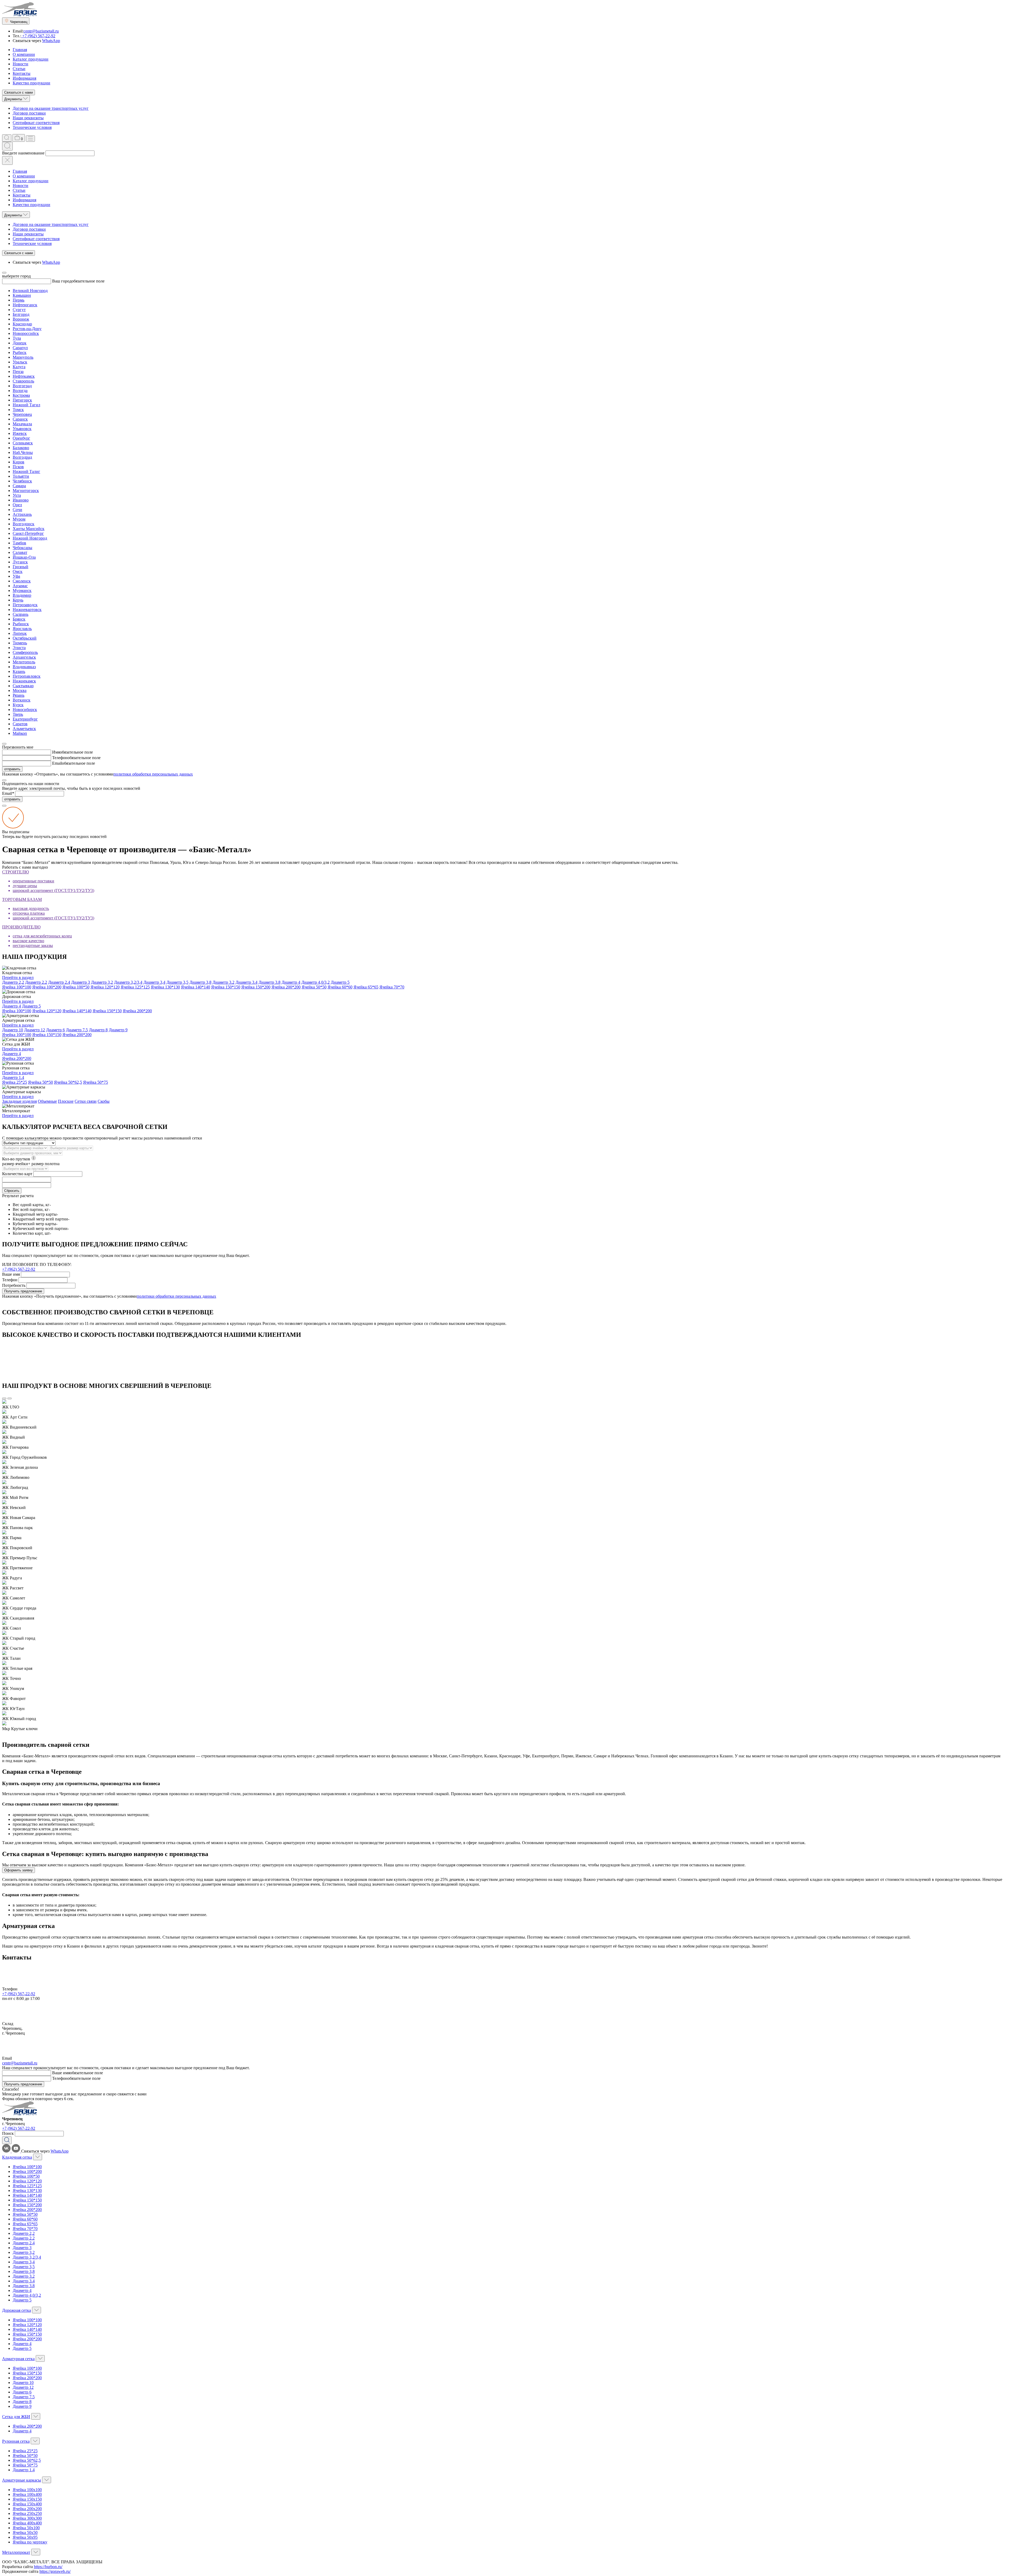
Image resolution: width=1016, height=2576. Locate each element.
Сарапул (20, 348)
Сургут (19, 310)
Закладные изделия (19, 1101)
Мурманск (22, 591)
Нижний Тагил (26, 405)
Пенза (18, 371)
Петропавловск (27, 676)
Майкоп (20, 733)
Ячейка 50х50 (25, 2532)
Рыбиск (20, 352)
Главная (20, 50)
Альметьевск (24, 729)
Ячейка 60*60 (340, 987)
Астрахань (22, 514)
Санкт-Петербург (28, 533)
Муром (19, 519)
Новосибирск (25, 710)
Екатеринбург (25, 719)
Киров (19, 462)
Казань (19, 671)
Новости (21, 64)
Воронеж (21, 319)
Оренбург (21, 438)
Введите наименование (23, 153)
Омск (18, 571)
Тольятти (21, 476)
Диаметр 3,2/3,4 (128, 982)
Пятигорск (22, 400)
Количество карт (17, 1174)
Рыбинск (21, 624)
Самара (19, 486)
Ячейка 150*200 (256, 987)
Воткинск (22, 700)
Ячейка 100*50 (76, 987)
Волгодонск (24, 524)
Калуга (19, 367)
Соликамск (23, 443)
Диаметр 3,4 (154, 982)
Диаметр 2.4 (59, 982)
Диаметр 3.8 (269, 982)
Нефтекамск (24, 376)
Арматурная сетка (18, 2359)
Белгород (21, 314)
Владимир (22, 595)
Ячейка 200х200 (27, 2509)
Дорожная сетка (17, 2310)
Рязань (19, 695)
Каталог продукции (31, 59)
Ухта (17, 495)
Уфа (16, 576)
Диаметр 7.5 (77, 1030)
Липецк (20, 633)
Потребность (14, 1285)
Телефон (60, 758)
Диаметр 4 (291, 982)
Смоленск (22, 581)
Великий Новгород (30, 291)
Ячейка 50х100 (26, 2528)
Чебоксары (22, 548)
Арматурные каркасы (22, 2480)
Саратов (20, 724)
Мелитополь (24, 662)
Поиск (8, 2133)
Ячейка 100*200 (47, 987)
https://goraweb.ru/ (55, 2571)
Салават (20, 552)
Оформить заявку (19, 1870)
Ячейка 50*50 (314, 987)
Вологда (20, 391)
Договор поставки (29, 113)
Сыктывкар (23, 686)
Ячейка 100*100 (17, 987)
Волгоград (22, 386)
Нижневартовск (27, 610)
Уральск (20, 362)
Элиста (19, 648)
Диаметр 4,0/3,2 (316, 982)
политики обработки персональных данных (153, 774)
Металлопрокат (16, 2552)
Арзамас (20, 586)
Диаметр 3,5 (177, 982)
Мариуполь (23, 357)
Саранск (20, 419)
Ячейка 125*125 (135, 987)
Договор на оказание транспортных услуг (51, 108)
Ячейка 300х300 (27, 2518)
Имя (56, 752)
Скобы (104, 1101)
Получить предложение (23, 1291)
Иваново (21, 500)
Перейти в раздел (18, 977)
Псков (18, 467)
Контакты (22, 73)
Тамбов (19, 543)
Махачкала (22, 424)
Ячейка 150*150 (226, 987)
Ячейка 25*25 (15, 1082)
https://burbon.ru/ (48, 2567)
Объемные (47, 1101)
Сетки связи (86, 1101)
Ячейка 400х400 (27, 2523)
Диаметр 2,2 (13, 982)
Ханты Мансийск (29, 529)
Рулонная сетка (16, 2441)
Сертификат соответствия (36, 123)
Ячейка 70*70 (392, 987)
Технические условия (32, 127)
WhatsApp (51, 41)
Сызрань (21, 614)
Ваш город (62, 281)
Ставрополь (23, 381)
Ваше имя (11, 1274)
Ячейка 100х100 (27, 2490)
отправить (12, 769)
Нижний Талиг (26, 471)
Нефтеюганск (25, 305)
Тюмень (20, 643)
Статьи (19, 69)
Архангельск (24, 657)
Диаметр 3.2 (223, 982)
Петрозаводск (25, 605)
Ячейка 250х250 (27, 2513)
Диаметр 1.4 (13, 1077)
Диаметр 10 (13, 1030)
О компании (24, 54)
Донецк (20, 343)
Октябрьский (25, 638)
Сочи (17, 510)
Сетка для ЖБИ (16, 2417)
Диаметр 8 (98, 1030)
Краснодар (22, 324)
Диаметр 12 (35, 1030)
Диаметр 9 (118, 1030)
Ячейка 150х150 (27, 2499)
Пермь (19, 300)
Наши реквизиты (28, 118)
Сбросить (12, 1191)
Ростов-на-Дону (27, 329)
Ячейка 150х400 (27, 2504)
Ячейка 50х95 (25, 2537)
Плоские (66, 1101)
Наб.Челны (23, 452)
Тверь (18, 714)
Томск (18, 410)
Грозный (21, 567)
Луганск (20, 562)
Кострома (21, 395)
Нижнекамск (24, 681)
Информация (24, 78)
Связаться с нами (19, 92)
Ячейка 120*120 (105, 987)
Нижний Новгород (30, 538)
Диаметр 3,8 (200, 982)
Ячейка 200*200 (286, 987)
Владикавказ (24, 667)
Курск (18, 705)
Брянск (19, 619)
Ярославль (22, 629)
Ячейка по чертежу (30, 2542)
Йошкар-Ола (24, 557)
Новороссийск (26, 333)
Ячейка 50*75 (96, 1082)
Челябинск (22, 481)
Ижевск (20, 433)
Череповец (22, 414)
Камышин (22, 295)
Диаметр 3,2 (102, 982)
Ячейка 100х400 (27, 2494)
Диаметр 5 (340, 982)
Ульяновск (22, 429)
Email (57, 763)
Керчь (18, 600)
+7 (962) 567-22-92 (38, 36)
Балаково (21, 448)
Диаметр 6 (55, 1030)
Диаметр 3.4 (246, 982)
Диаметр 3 (81, 982)
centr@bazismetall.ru (41, 31)
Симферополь (25, 652)
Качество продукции (31, 83)
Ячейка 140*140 (196, 987)
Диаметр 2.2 (36, 982)
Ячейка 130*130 (165, 987)
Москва (20, 690)
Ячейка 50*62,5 (68, 1082)
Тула (17, 338)
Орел (17, 505)
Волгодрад (22, 457)
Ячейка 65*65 (366, 987)
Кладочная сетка (17, 2157)
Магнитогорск (26, 491)
